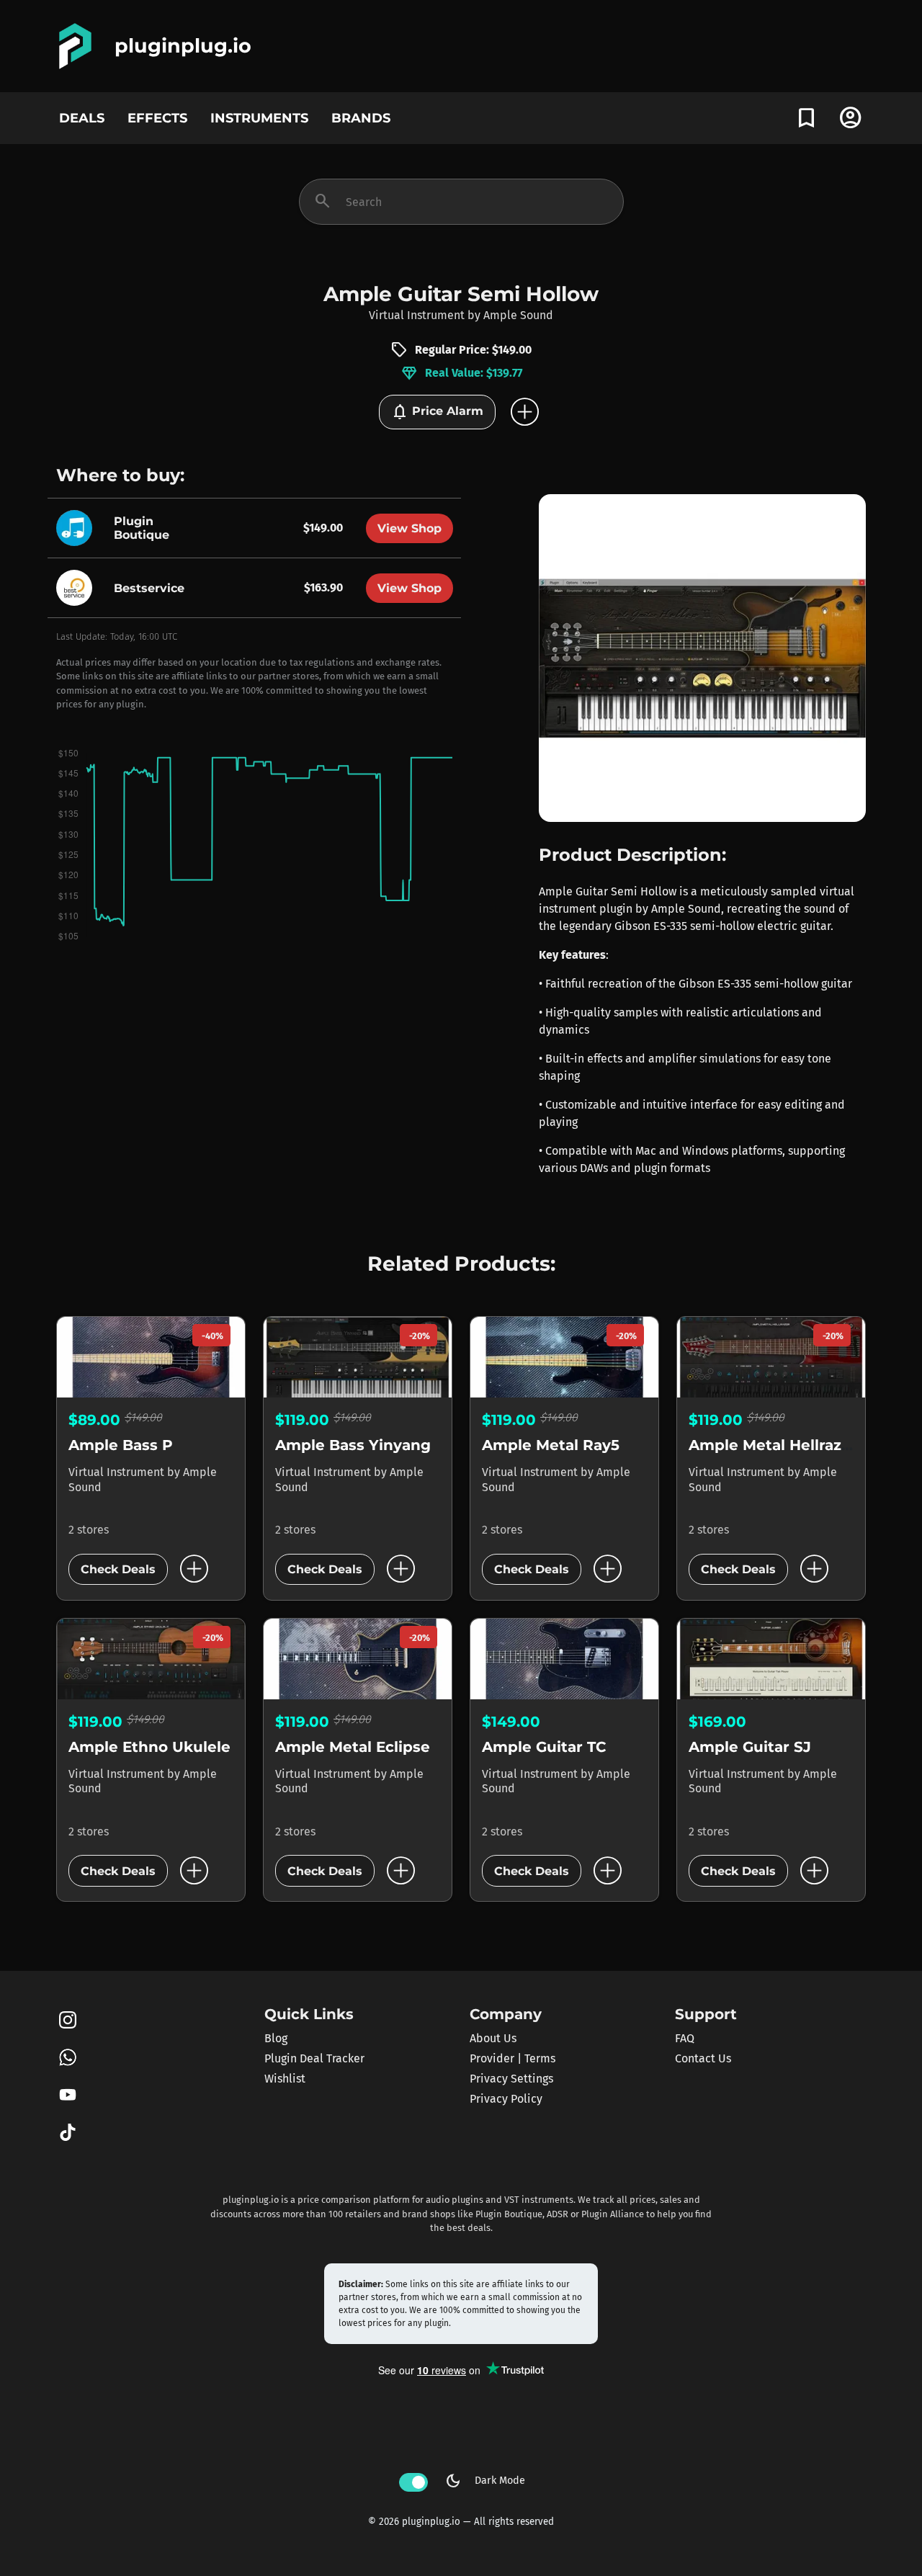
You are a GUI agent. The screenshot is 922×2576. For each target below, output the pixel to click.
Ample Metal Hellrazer (773, 1445)
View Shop (409, 528)
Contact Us (703, 2058)
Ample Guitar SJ (750, 1747)
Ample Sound (518, 315)
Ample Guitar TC (544, 1747)
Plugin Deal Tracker (314, 2058)
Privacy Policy (506, 2099)
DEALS (82, 118)
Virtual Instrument (417, 315)
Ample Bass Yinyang (353, 1445)
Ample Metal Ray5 (551, 1445)
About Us (493, 2038)
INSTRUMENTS (259, 118)
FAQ (685, 2038)
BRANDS (361, 118)
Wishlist (285, 2079)
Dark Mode (485, 2481)
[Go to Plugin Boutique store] (78, 527)
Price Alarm (437, 412)
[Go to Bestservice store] (78, 587)
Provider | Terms (513, 2058)
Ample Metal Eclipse (353, 1747)
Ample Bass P (121, 1445)
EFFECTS (157, 118)
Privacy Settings (511, 2079)
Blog (276, 2038)
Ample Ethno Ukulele (149, 1747)
